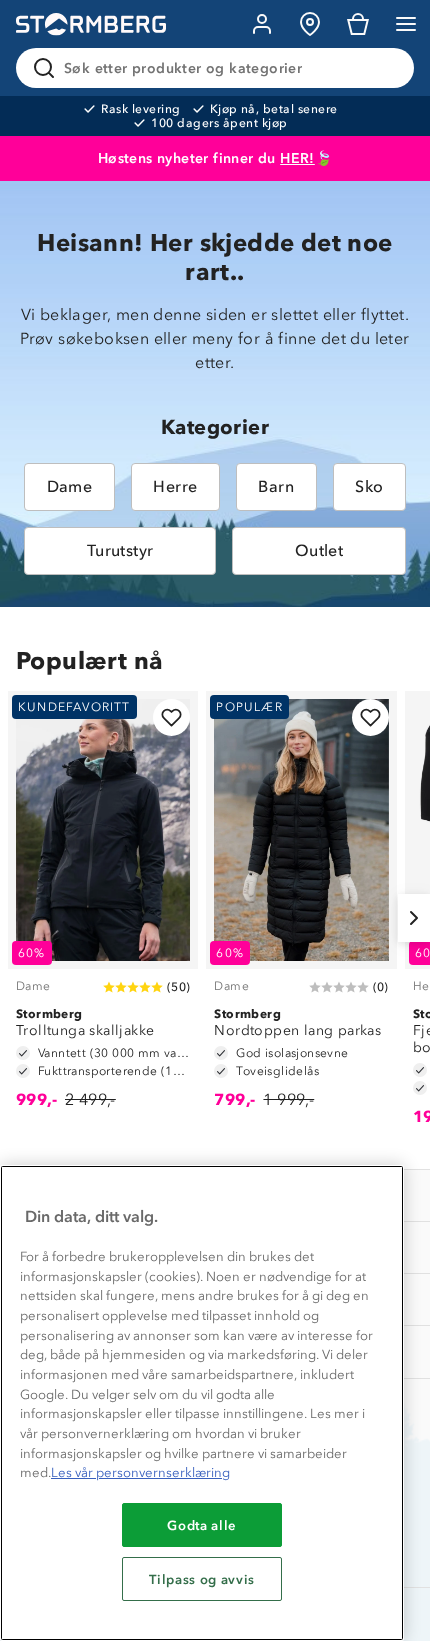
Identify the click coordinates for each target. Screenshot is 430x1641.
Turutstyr (120, 550)
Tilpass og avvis (202, 1579)
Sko (369, 486)
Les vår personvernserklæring (140, 1472)
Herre (175, 486)
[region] (202, 1403)
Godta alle (202, 1525)
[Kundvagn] (358, 24)
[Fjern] (386, 68)
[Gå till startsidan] (91, 24)
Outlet (319, 550)
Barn (276, 486)
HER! (297, 158)
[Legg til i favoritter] (171, 717)
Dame (70, 486)
